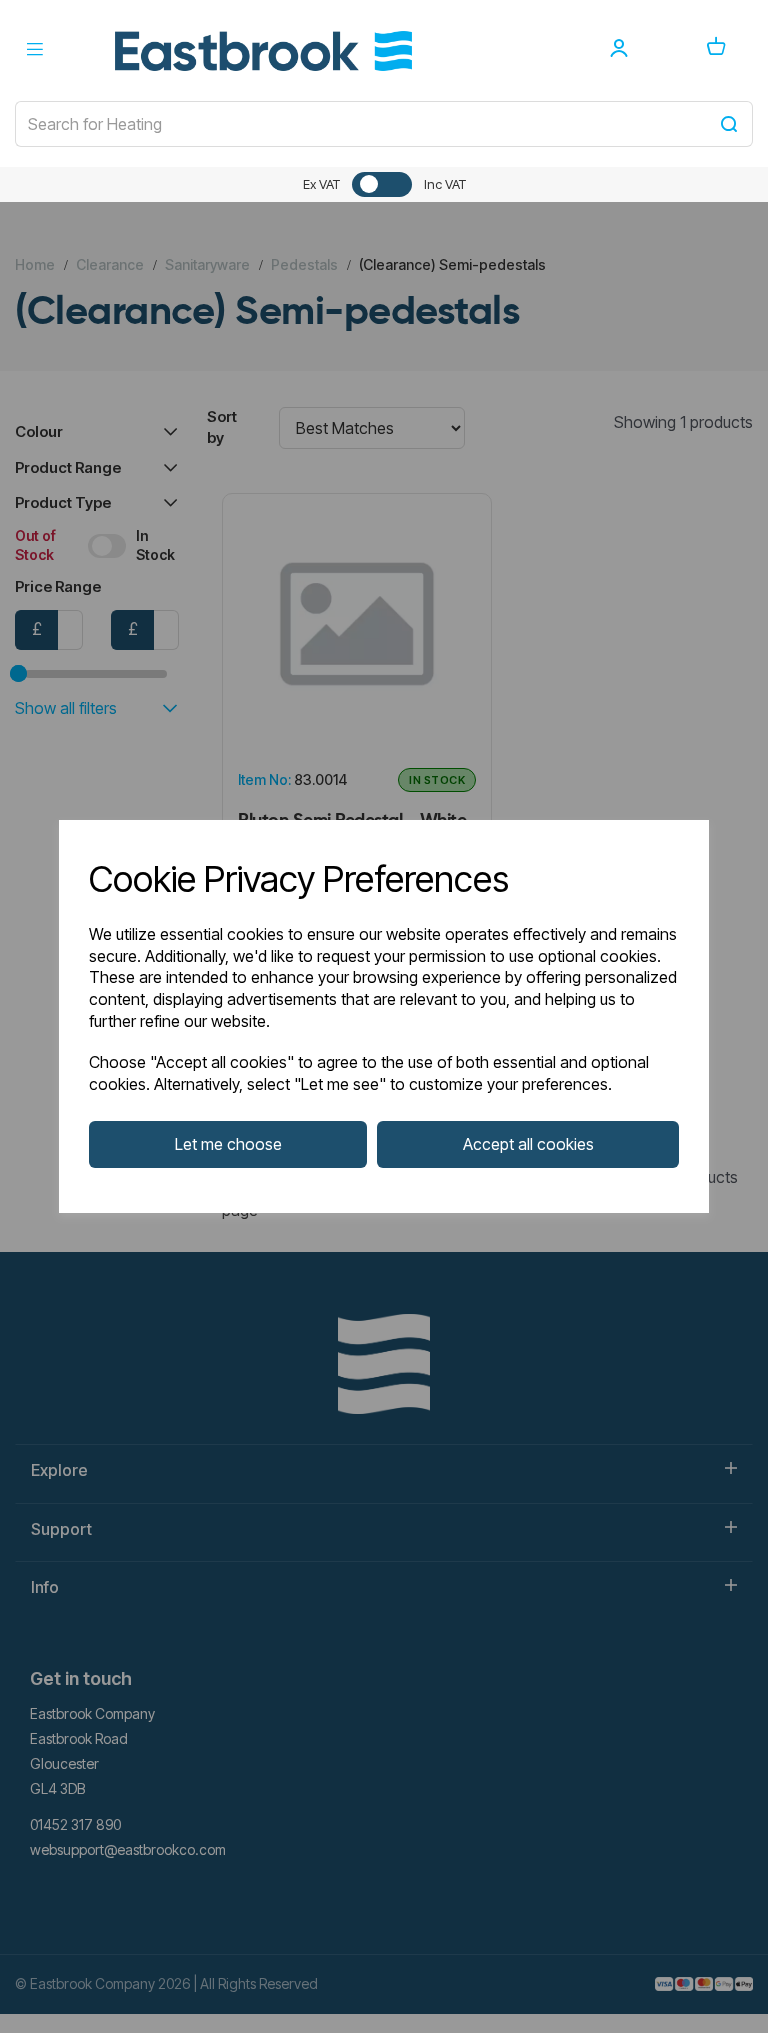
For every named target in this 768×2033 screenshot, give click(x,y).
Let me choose (228, 1144)
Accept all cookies (528, 1144)
